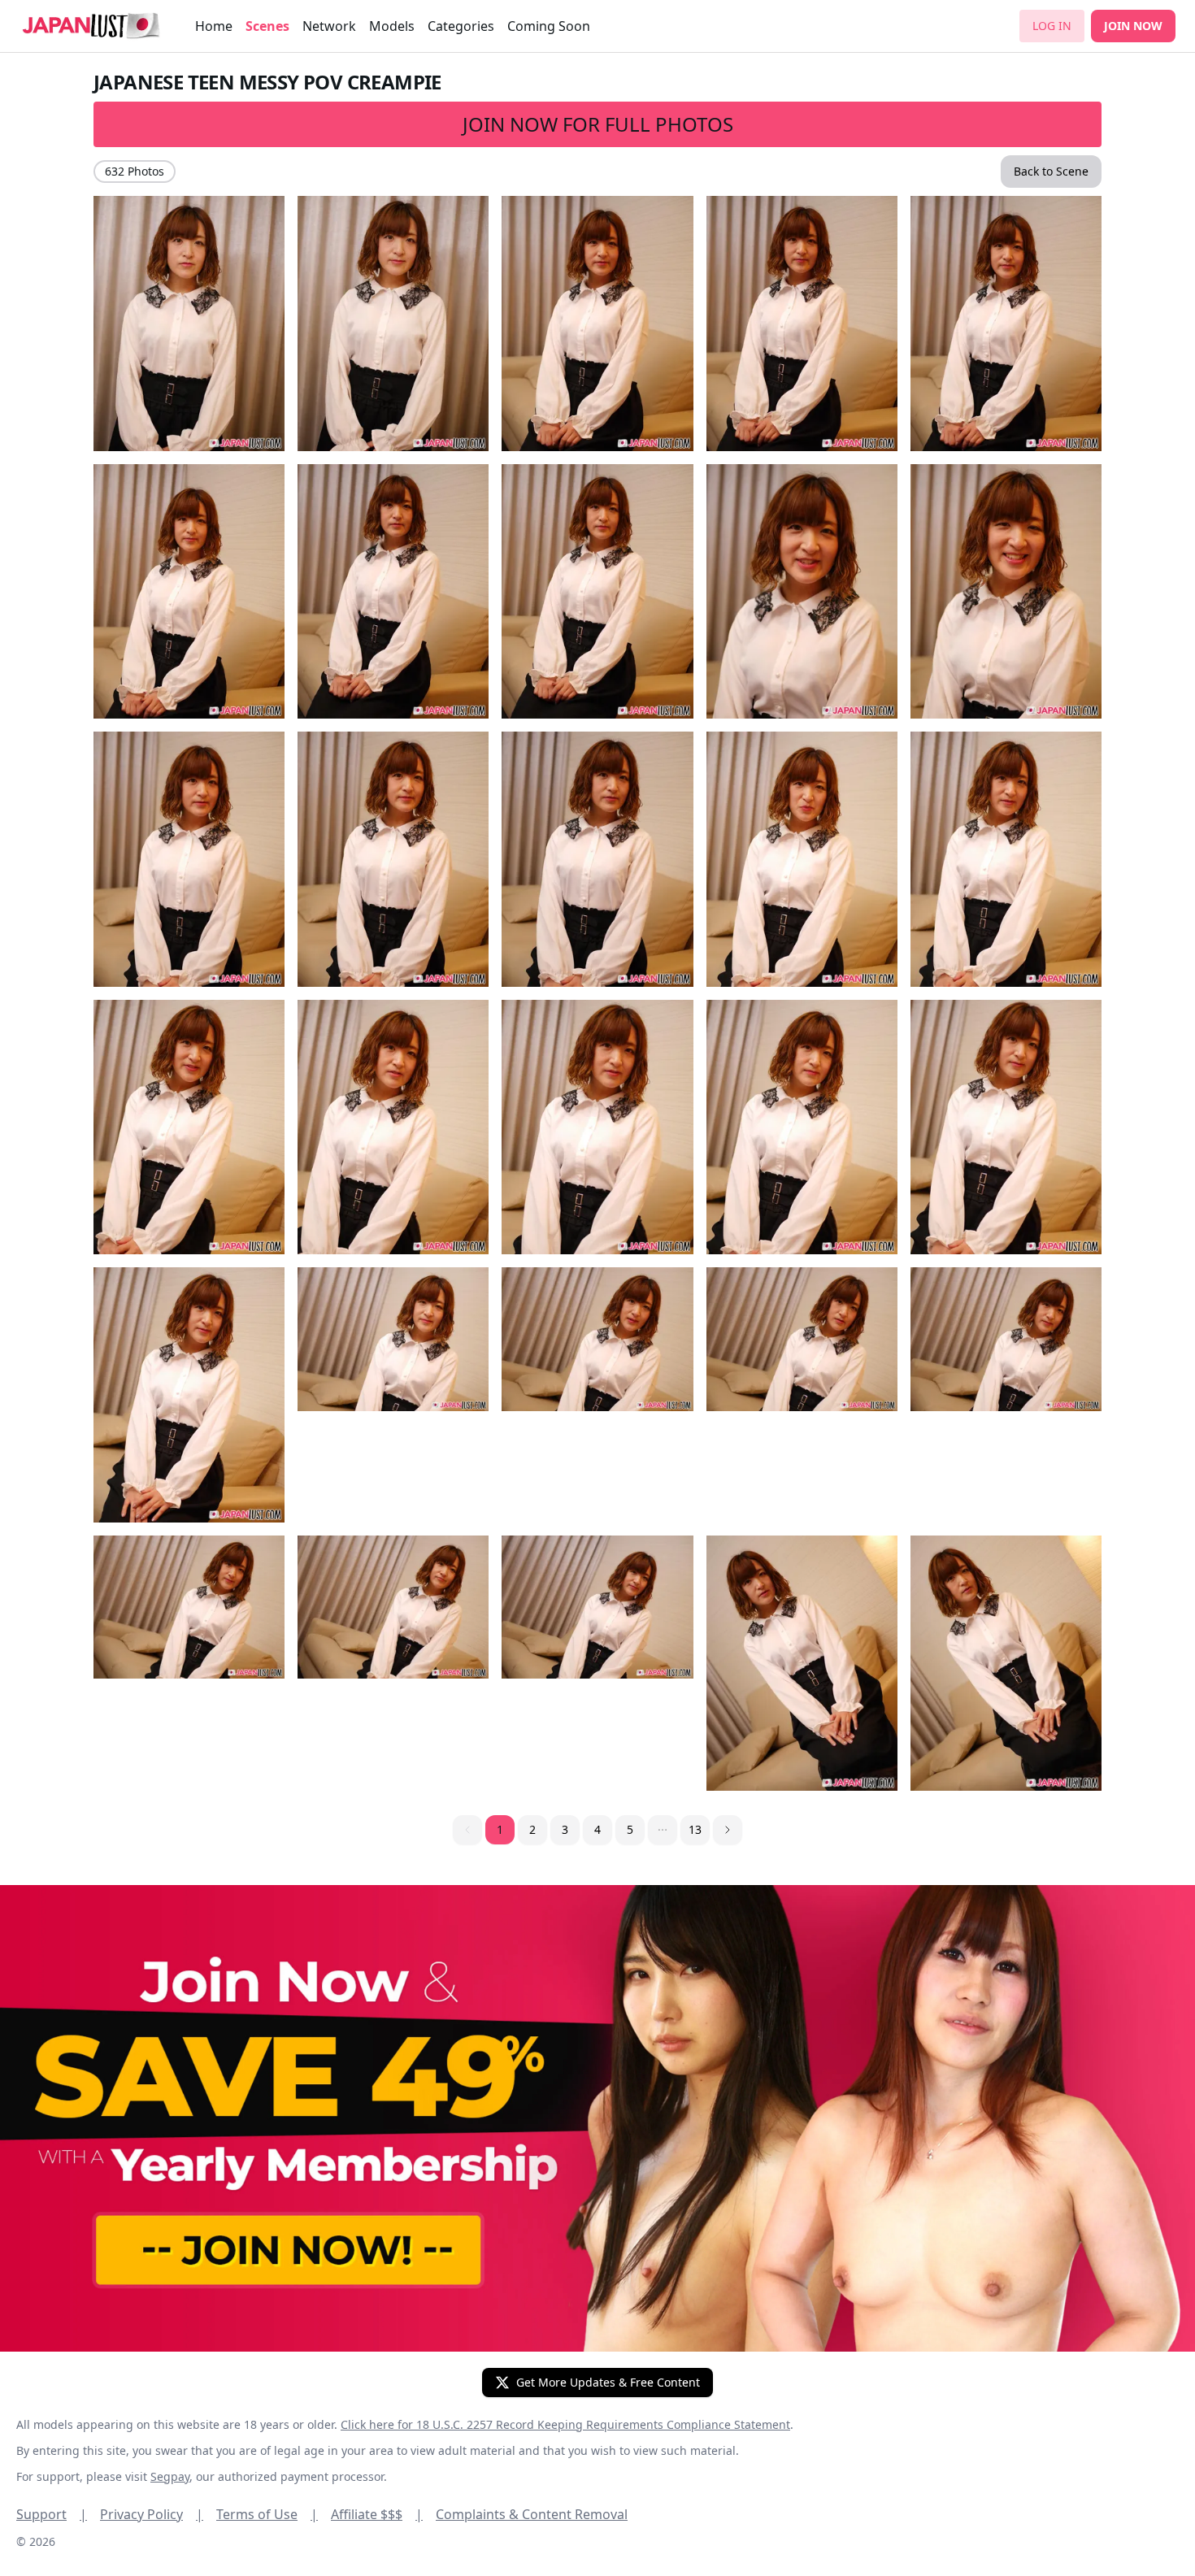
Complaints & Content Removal (532, 2514)
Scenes (267, 26)
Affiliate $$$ (377, 2514)
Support (52, 2514)
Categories (461, 26)
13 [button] (695, 1829)
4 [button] (597, 1829)
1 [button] (500, 1829)
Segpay (170, 2476)
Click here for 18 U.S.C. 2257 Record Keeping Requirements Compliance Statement (565, 2424)
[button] (663, 1830)
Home (214, 26)
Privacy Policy (152, 2514)
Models (392, 26)
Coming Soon (549, 26)
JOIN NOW (1133, 26)
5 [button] (630, 1829)
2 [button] (532, 1829)
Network (329, 26)
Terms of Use (267, 2514)
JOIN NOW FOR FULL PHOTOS (598, 124)
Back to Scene (1051, 171)
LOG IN (1052, 26)
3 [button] (565, 1829)
